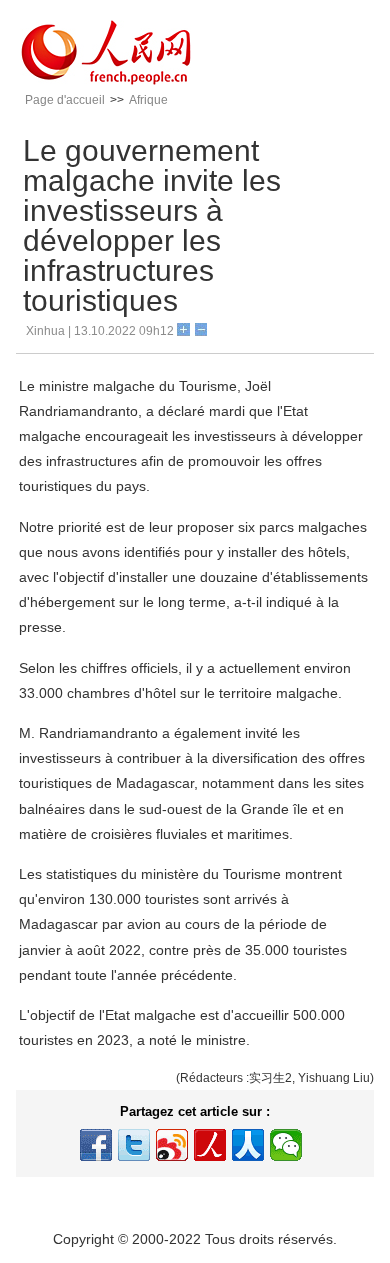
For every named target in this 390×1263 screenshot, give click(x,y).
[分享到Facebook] (96, 1145)
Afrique (148, 100)
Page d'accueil (65, 100)
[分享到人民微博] (210, 1145)
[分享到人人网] (248, 1145)
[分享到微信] (286, 1145)
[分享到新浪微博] (172, 1145)
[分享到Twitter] (134, 1145)
